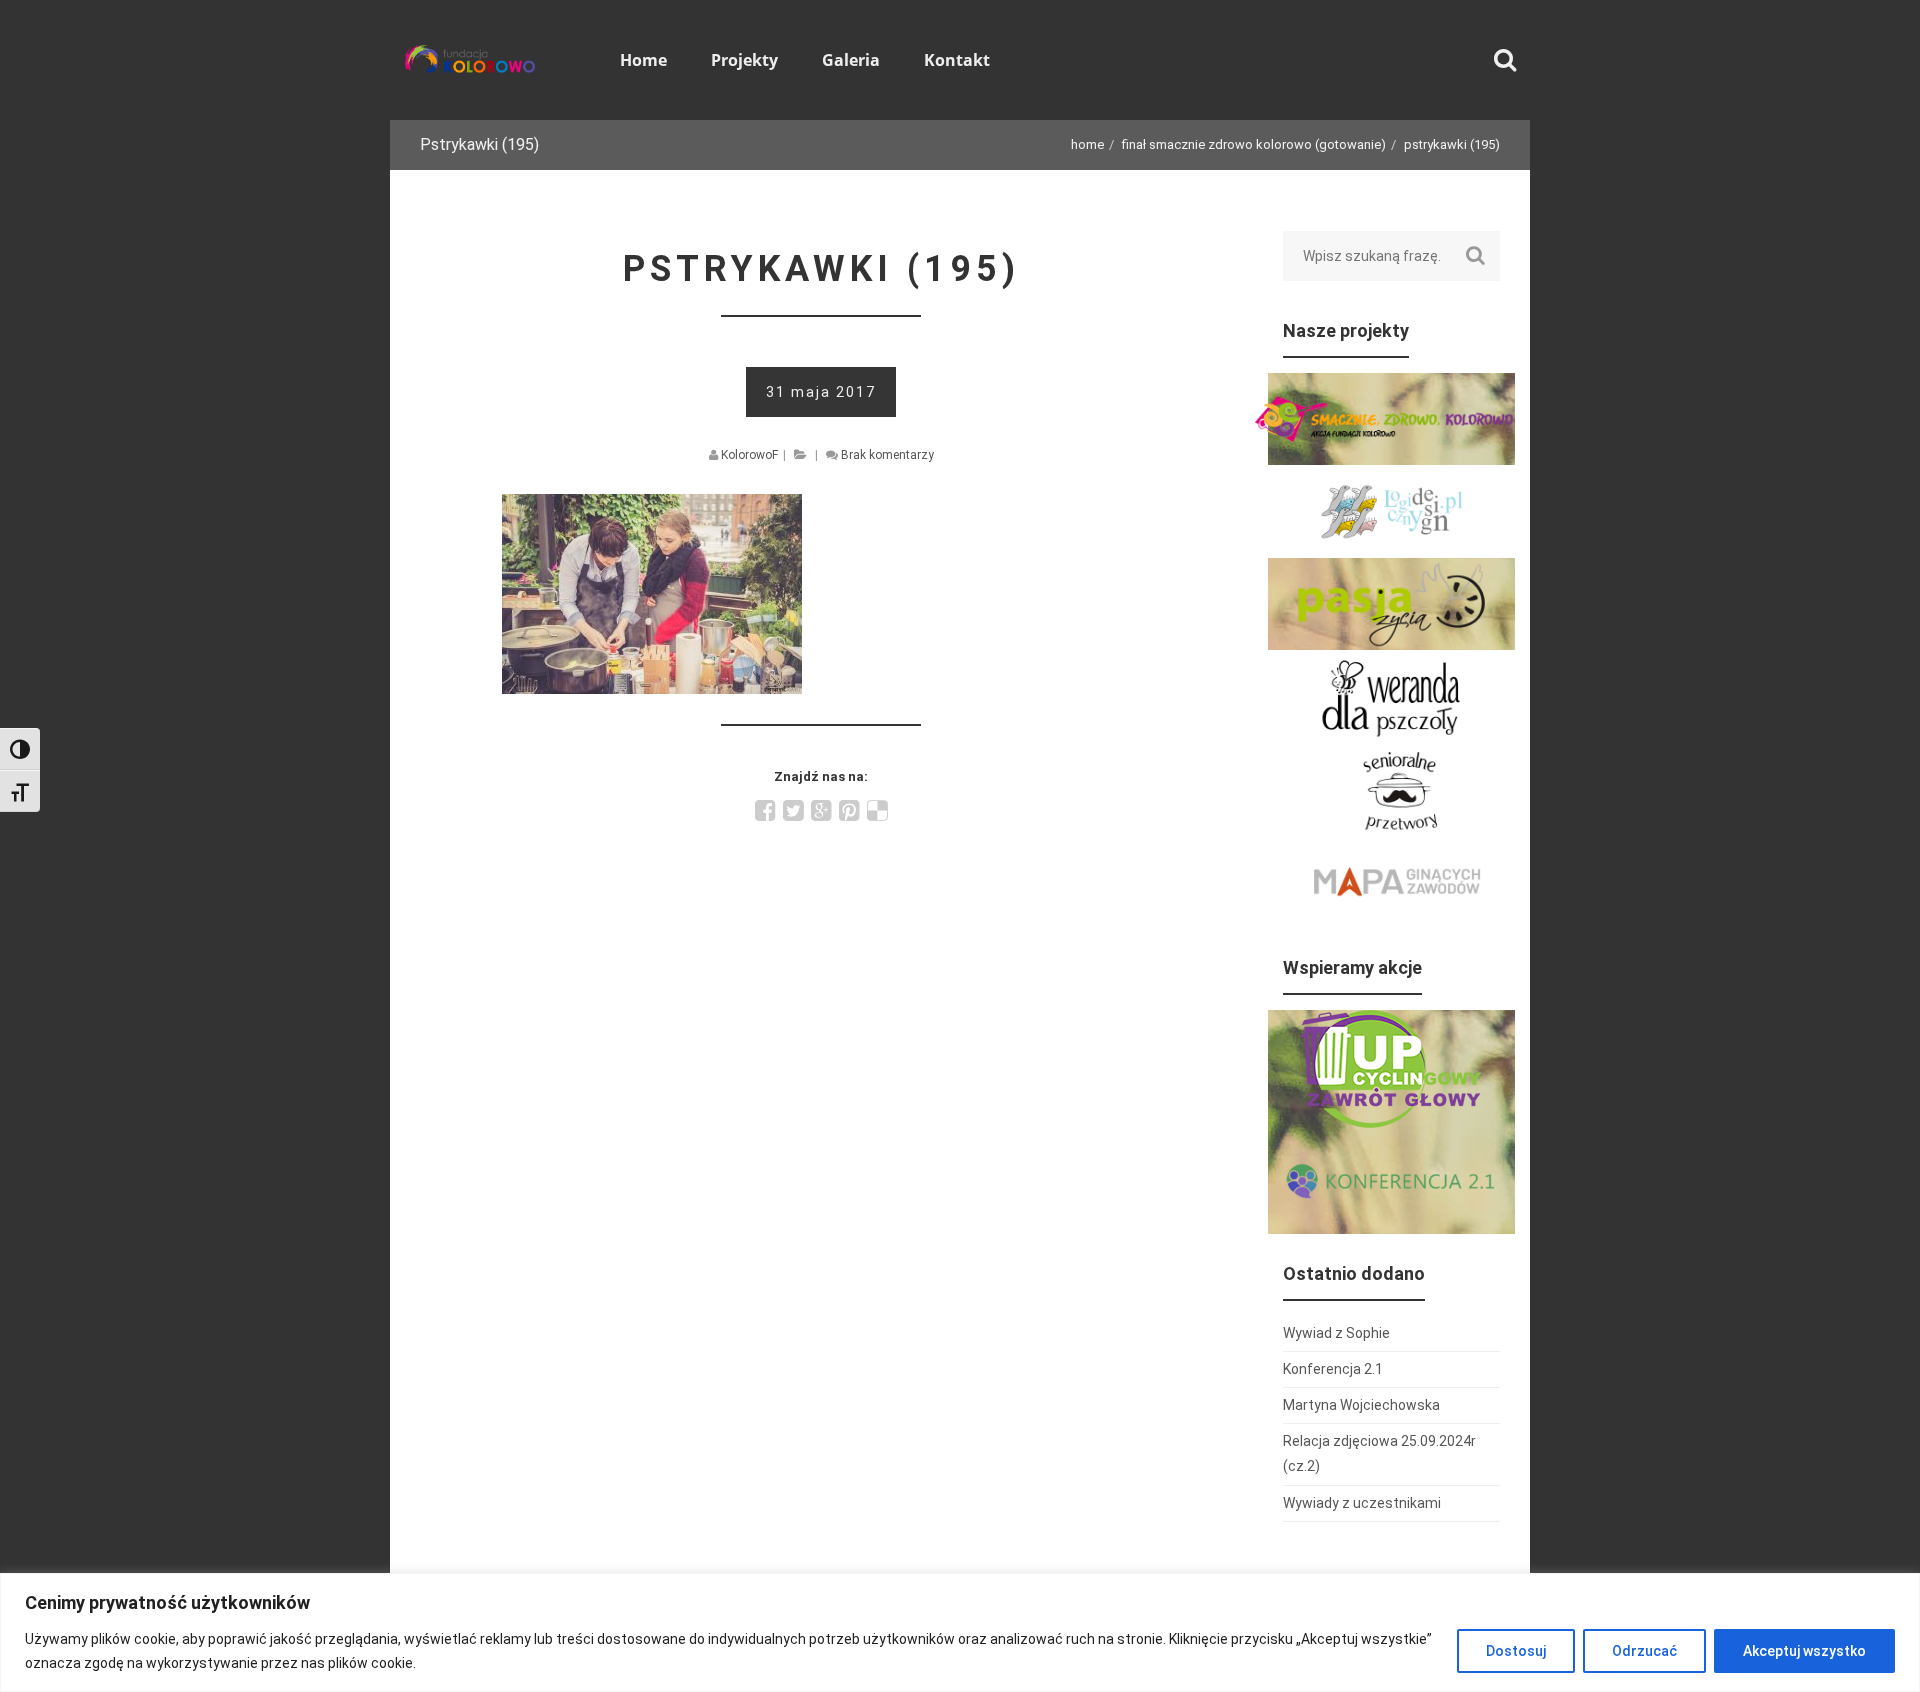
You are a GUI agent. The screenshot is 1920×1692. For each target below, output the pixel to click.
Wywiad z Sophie (1336, 1333)
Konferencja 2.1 (1333, 1369)
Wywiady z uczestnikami (1362, 1503)
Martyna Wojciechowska (1361, 1405)
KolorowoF (749, 455)
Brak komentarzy (887, 455)
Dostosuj (1516, 1651)
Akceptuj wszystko (1804, 1651)
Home (1087, 144)
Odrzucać (1644, 1651)
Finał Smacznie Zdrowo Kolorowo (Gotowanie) (1254, 144)
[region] (960, 1632)
